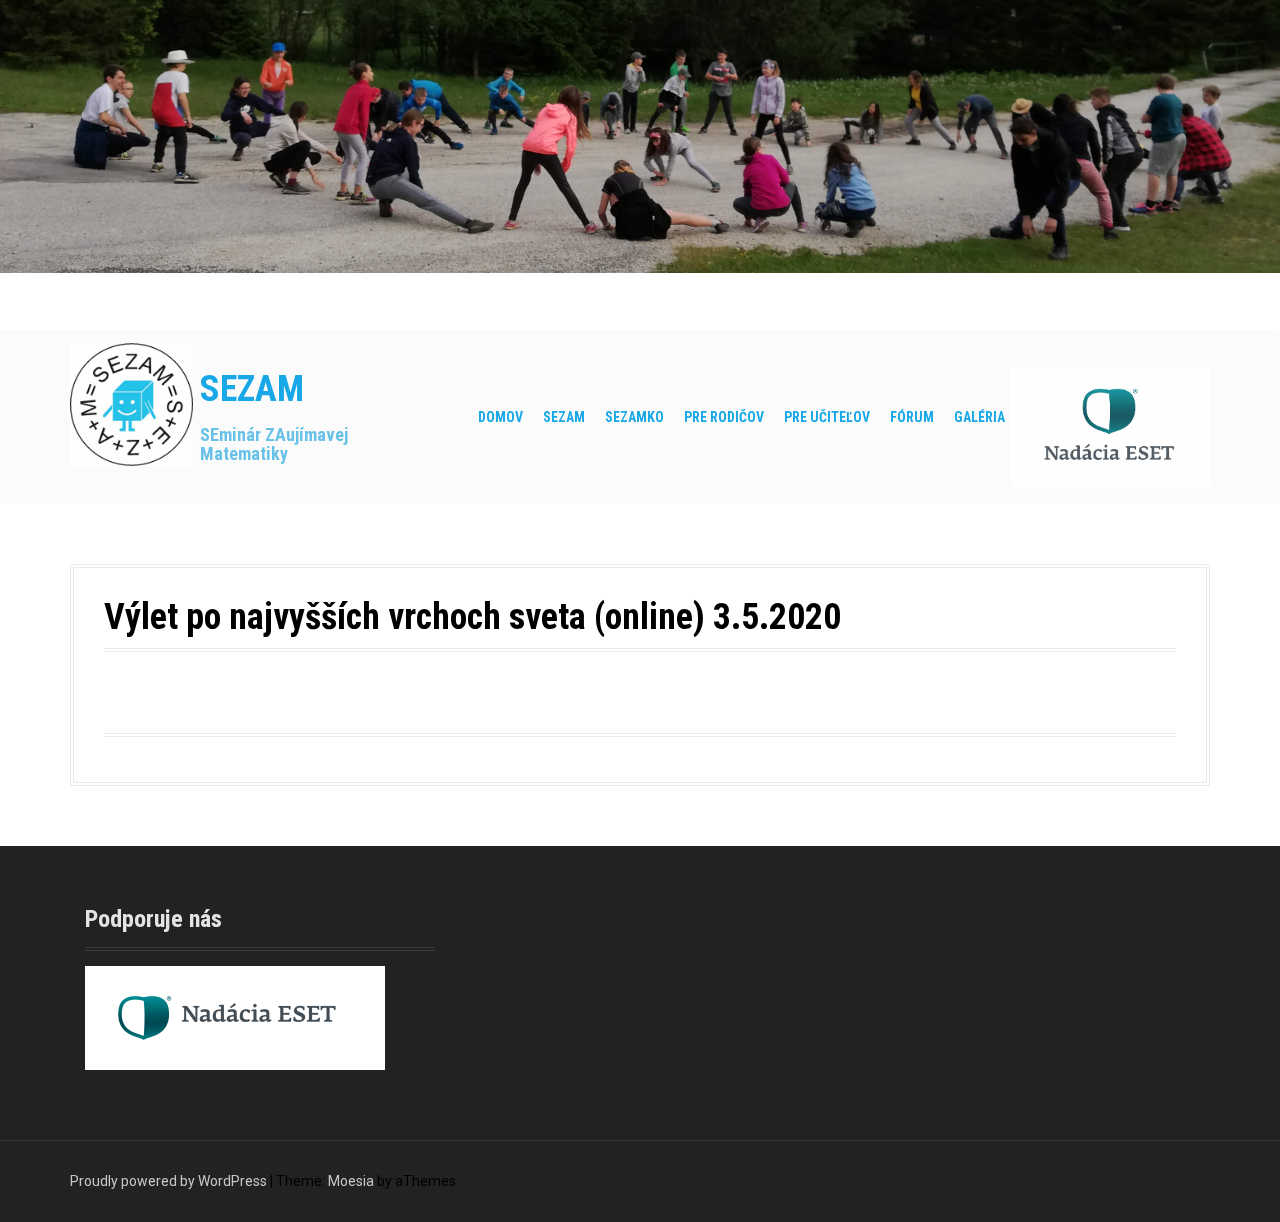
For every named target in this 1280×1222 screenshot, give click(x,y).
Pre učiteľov (827, 417)
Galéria (979, 417)
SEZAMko (634, 417)
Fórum (912, 417)
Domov (500, 417)
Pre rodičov (724, 417)
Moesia (351, 1181)
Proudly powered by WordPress (168, 1181)
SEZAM (252, 389)
